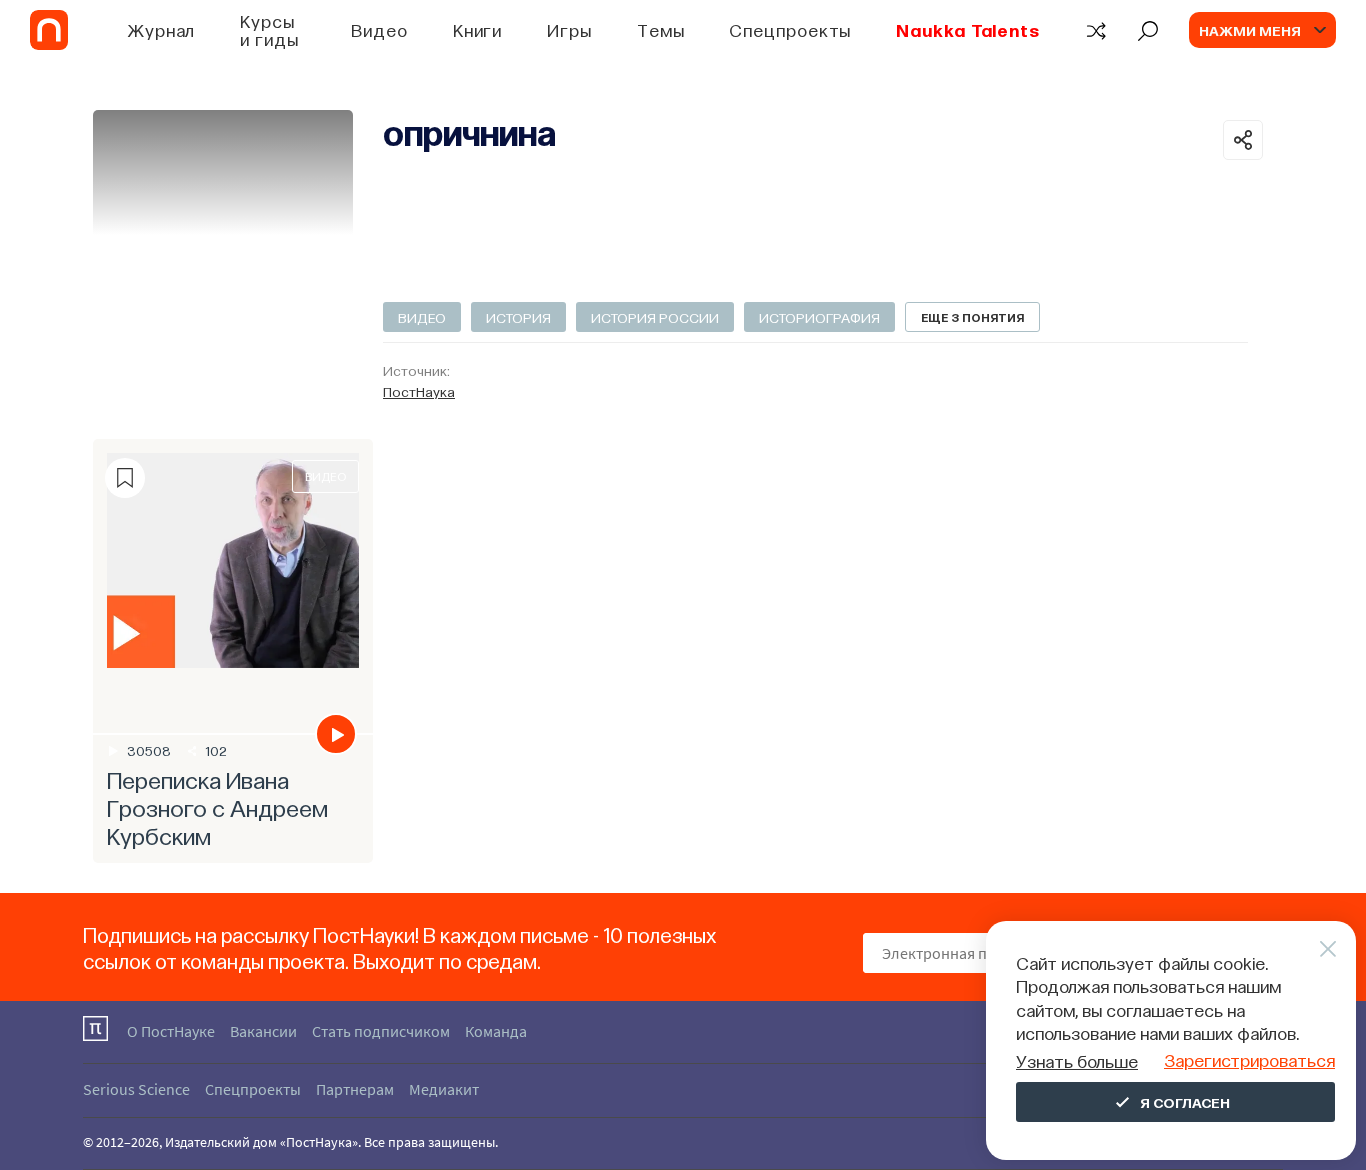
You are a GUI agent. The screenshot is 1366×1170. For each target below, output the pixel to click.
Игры (569, 29)
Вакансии (263, 1031)
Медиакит (444, 1089)
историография (819, 317)
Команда (496, 1031)
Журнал (161, 29)
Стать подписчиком (381, 1031)
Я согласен (1185, 1102)
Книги (478, 29)
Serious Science (136, 1089)
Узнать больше (1077, 1060)
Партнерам (355, 1089)
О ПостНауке (171, 1031)
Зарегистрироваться (1249, 1059)
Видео (379, 29)
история (518, 317)
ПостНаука (419, 391)
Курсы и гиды (269, 29)
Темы (661, 29)
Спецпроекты (790, 29)
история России (655, 317)
